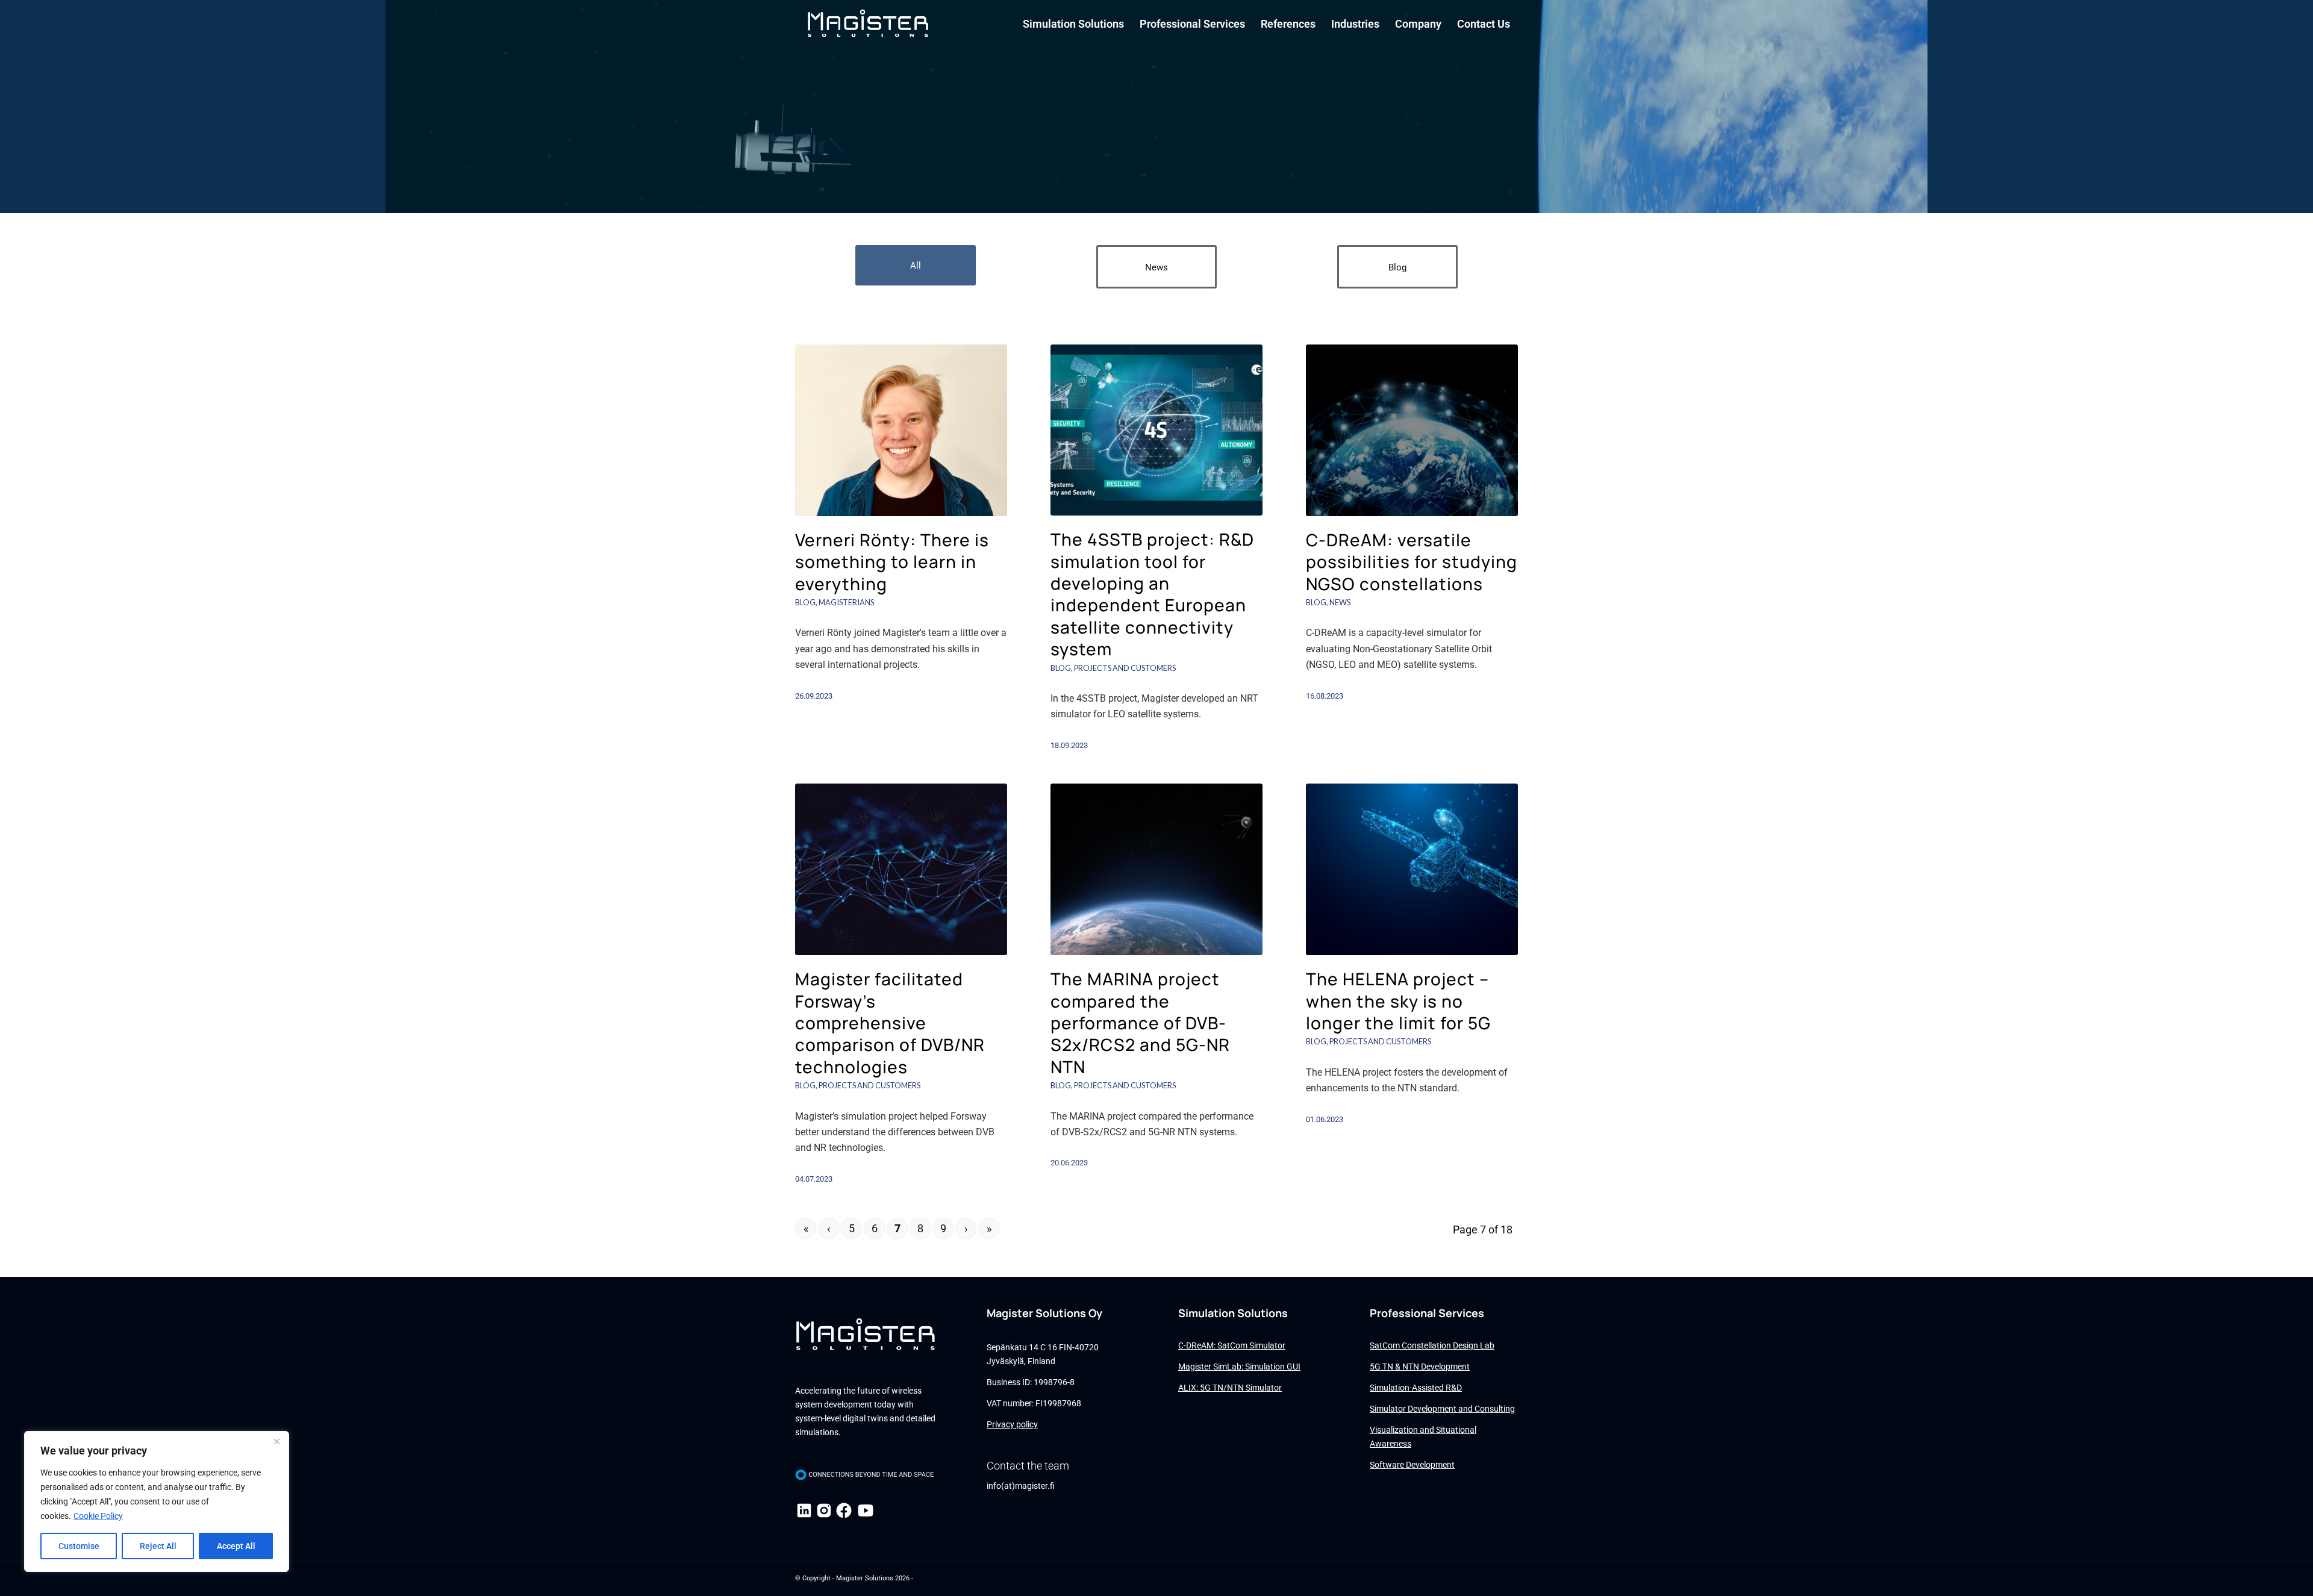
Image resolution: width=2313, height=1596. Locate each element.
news (1340, 602)
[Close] (276, 1441)
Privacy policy (1012, 1424)
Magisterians (846, 602)
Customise (79, 1546)
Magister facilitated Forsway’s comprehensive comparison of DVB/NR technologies (890, 1023)
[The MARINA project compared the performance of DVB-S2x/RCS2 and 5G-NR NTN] (1156, 869)
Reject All (158, 1546)
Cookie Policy (98, 1516)
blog (805, 602)
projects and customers (1125, 668)
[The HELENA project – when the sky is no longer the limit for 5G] (1412, 869)
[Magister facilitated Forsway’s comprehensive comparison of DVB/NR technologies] (901, 869)
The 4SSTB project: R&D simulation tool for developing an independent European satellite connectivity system (1152, 594)
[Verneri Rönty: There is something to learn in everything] (901, 430)
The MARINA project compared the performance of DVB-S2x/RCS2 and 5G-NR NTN (1140, 1023)
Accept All (236, 1546)
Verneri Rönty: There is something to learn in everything (892, 562)
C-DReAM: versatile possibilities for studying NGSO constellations (1412, 562)
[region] (157, 1501)
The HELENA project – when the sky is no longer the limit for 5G (1398, 1001)
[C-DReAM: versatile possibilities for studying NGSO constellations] (1412, 430)
